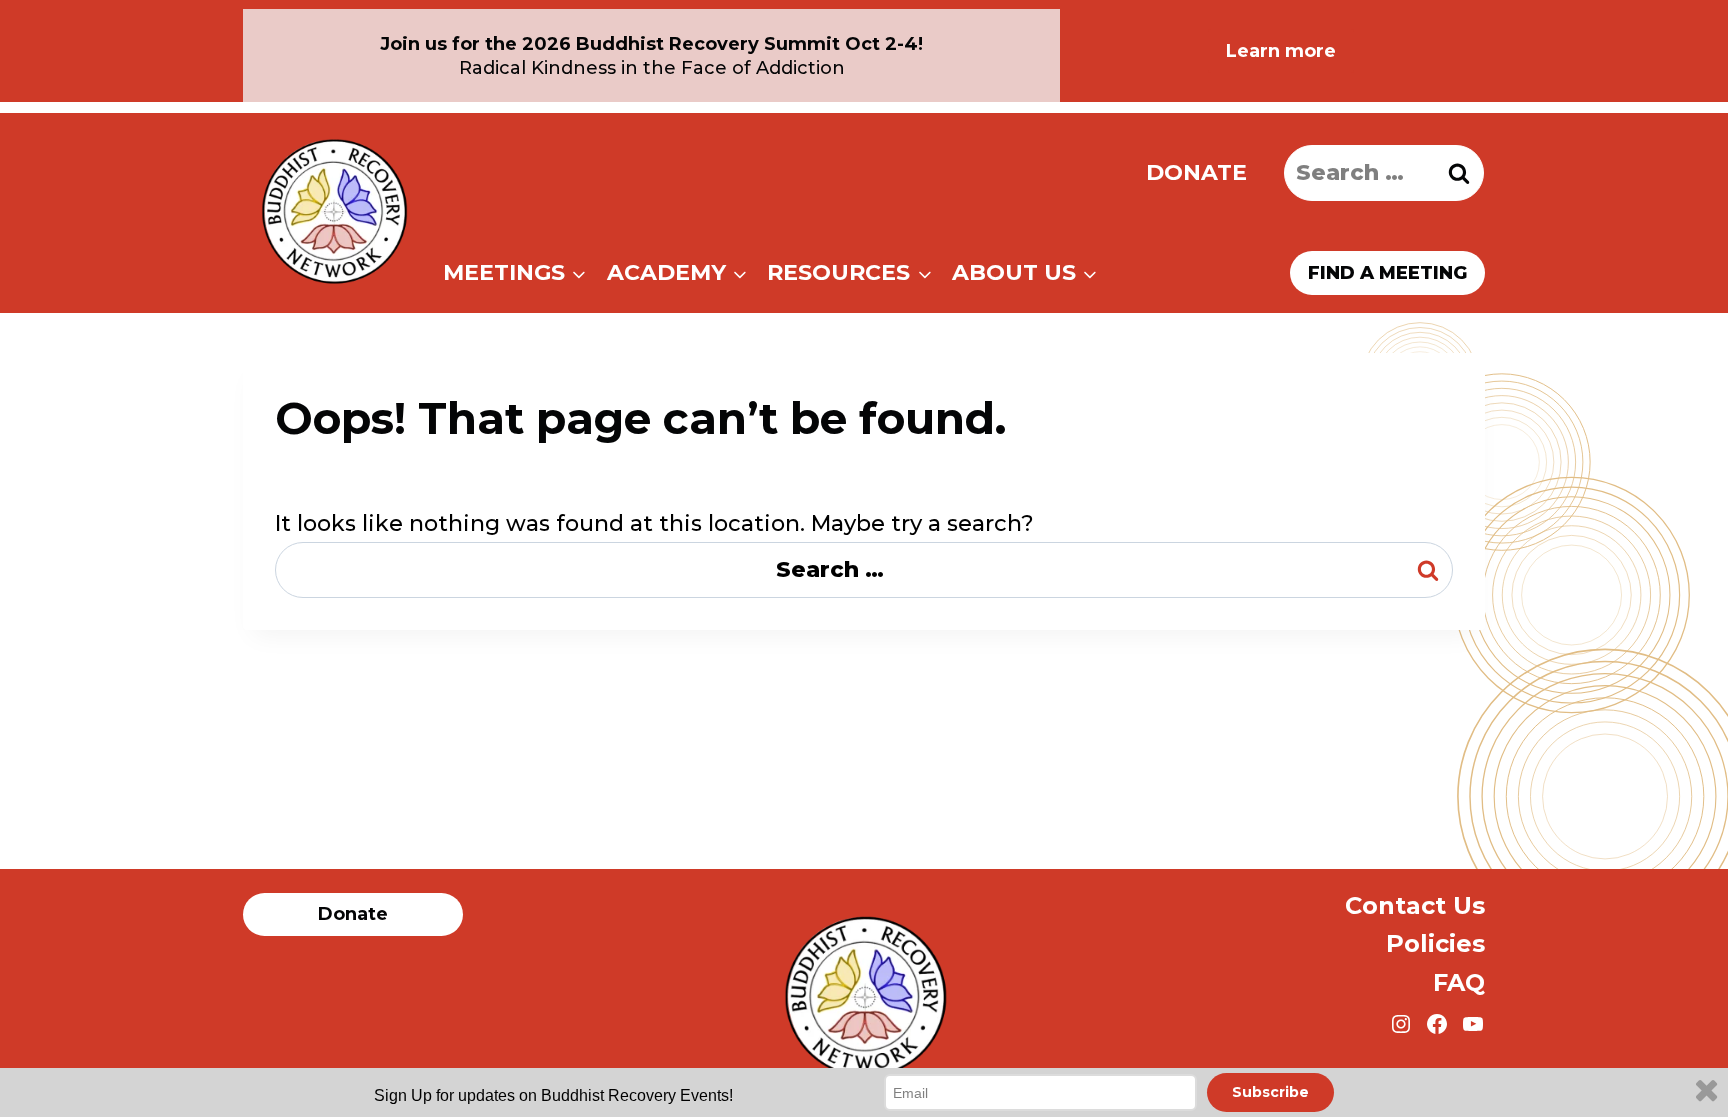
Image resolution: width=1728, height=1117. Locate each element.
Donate (1196, 172)
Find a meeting (1387, 273)
